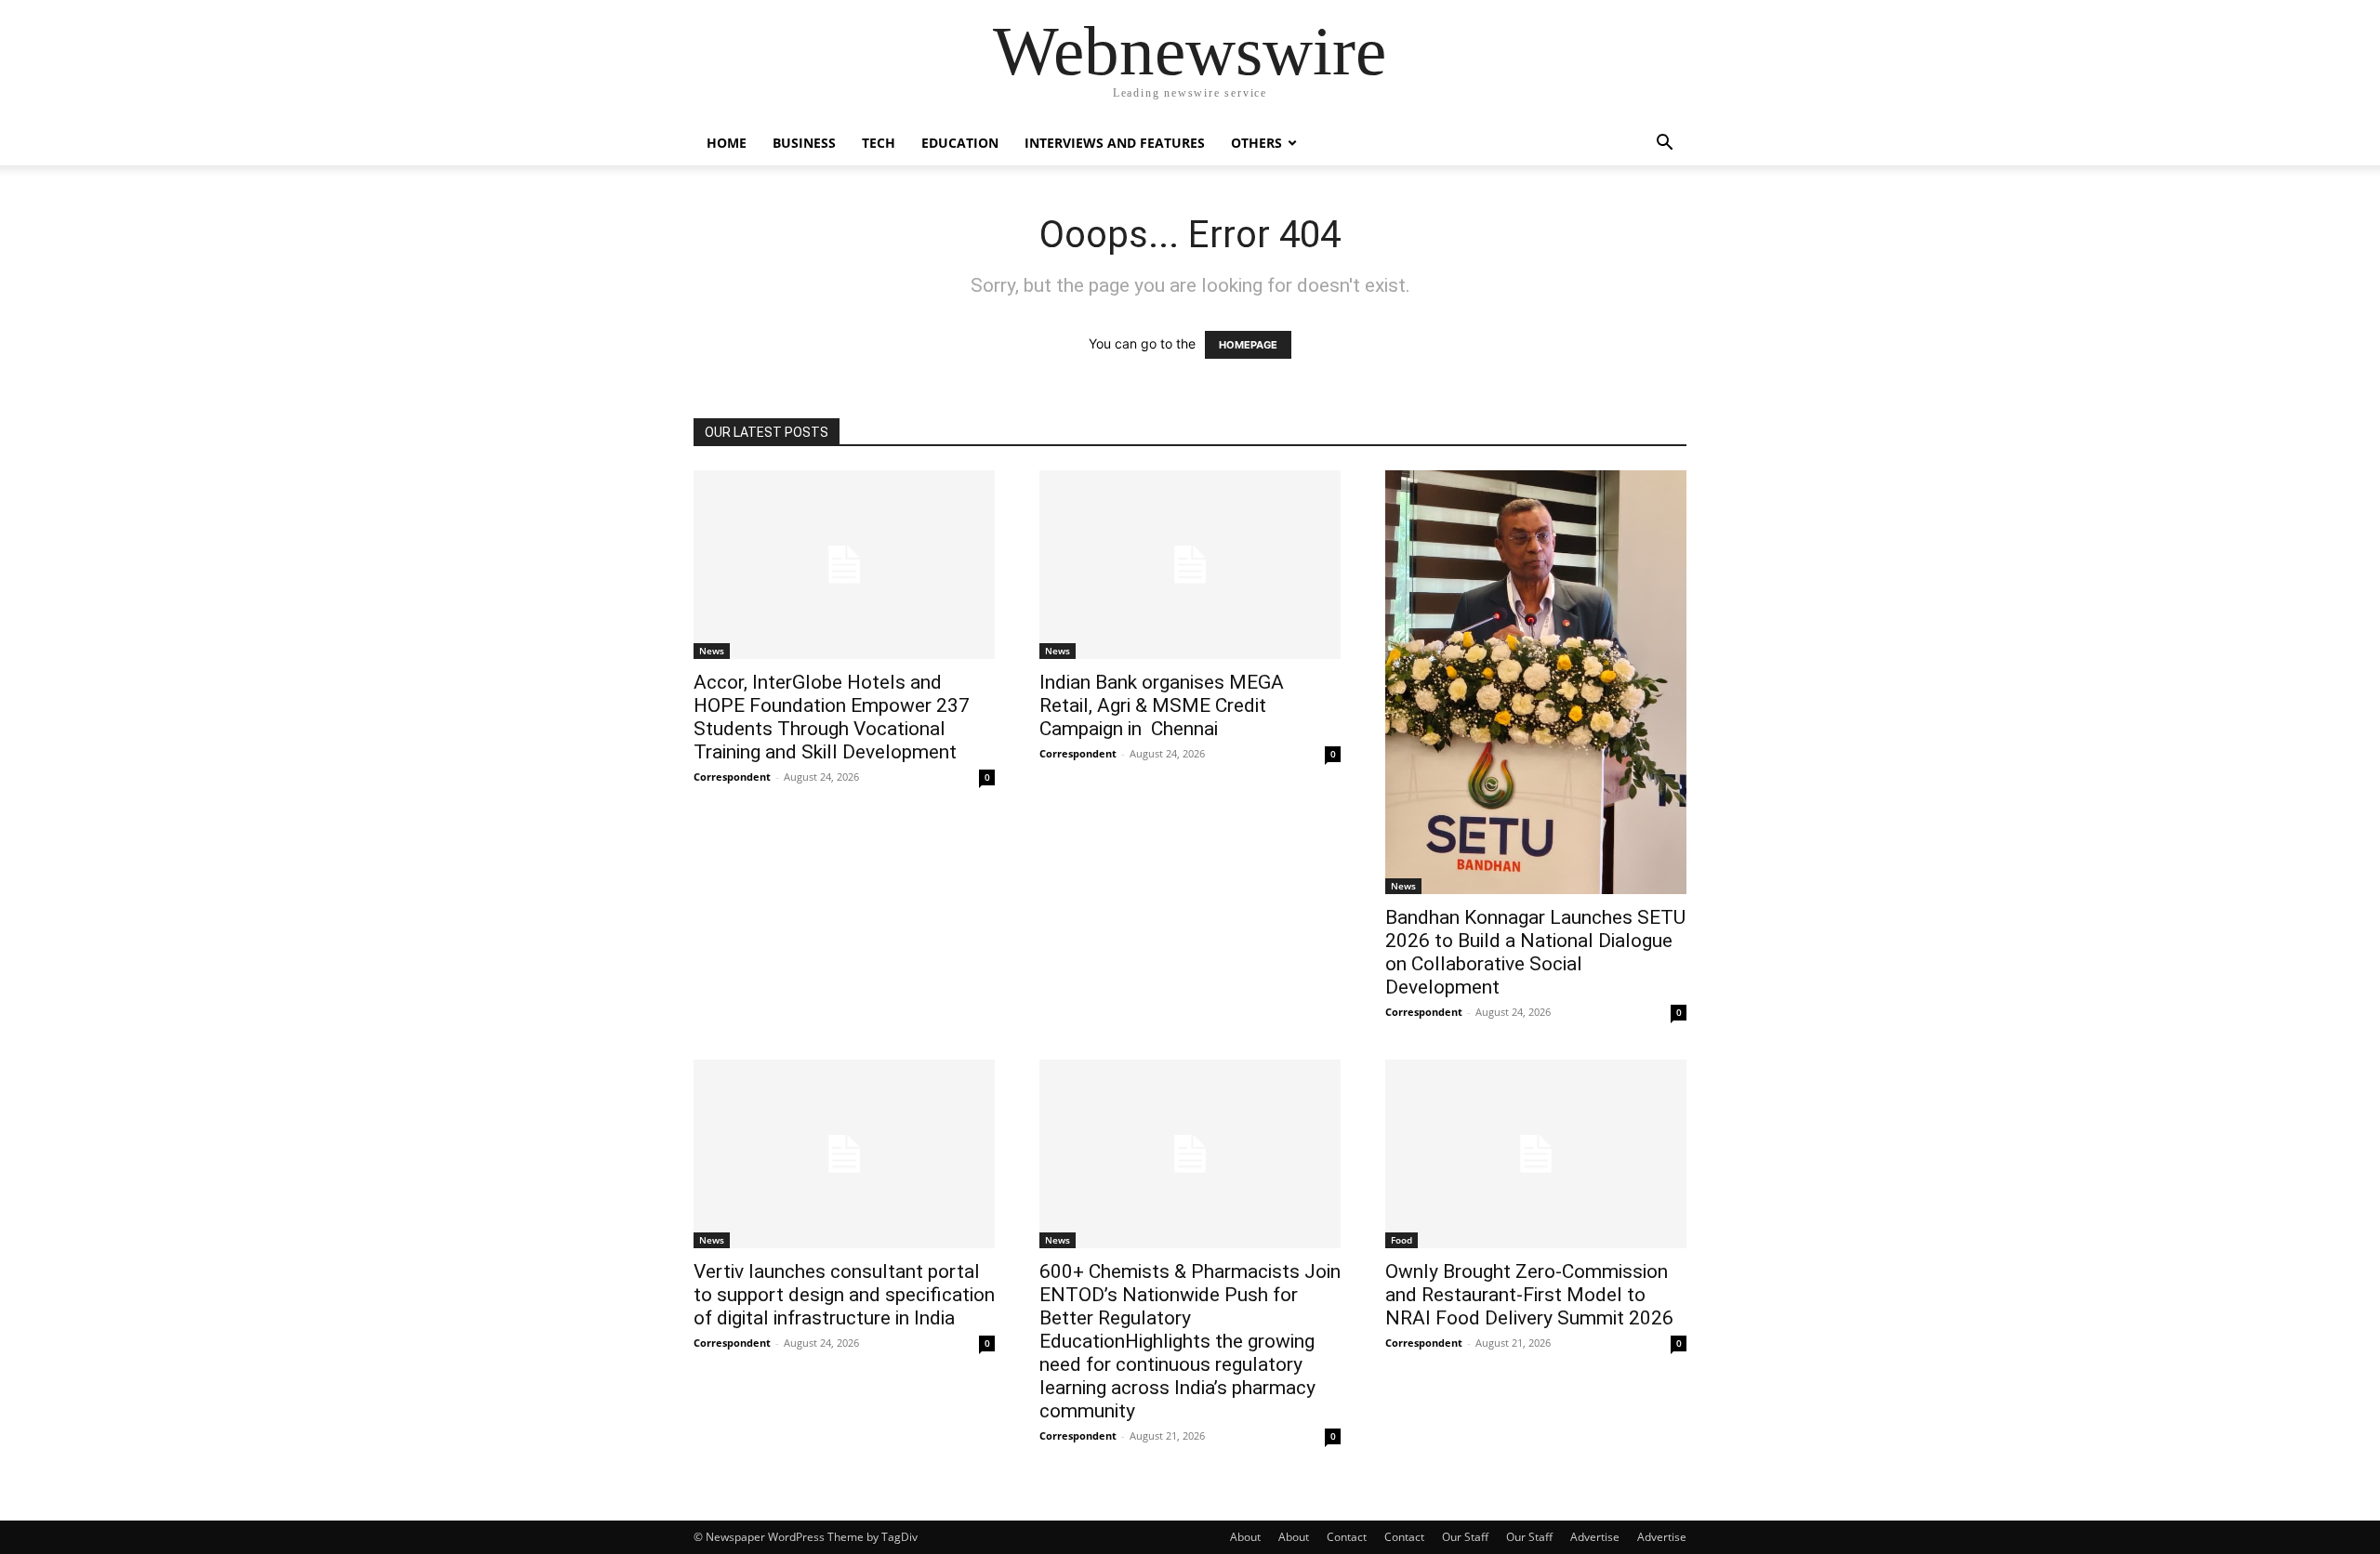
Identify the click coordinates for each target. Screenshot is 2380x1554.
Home (727, 143)
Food (1402, 1240)
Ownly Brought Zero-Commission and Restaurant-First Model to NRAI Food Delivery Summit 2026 (1529, 1295)
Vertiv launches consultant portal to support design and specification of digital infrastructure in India (844, 1295)
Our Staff (1465, 1537)
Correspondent (732, 777)
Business (804, 143)
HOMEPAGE (1248, 345)
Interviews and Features (1115, 143)
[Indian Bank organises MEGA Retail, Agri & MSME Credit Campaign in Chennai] (1190, 565)
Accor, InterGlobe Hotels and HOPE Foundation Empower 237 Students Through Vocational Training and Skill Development (832, 717)
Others (1256, 143)
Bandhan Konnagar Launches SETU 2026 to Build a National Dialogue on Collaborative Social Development (1535, 952)
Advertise (1595, 1537)
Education (960, 143)
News (712, 651)
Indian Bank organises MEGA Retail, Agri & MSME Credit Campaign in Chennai (1162, 705)
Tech (879, 143)
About (1245, 1537)
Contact (1347, 1537)
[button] (1664, 145)
